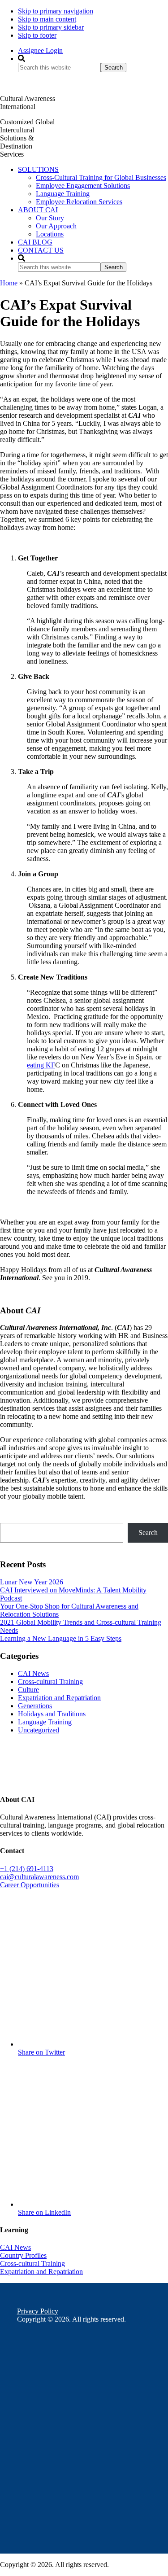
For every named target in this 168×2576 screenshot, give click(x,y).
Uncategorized (39, 1730)
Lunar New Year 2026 (32, 1582)
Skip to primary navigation (56, 11)
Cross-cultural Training (50, 1682)
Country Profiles (23, 2255)
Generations (35, 1706)
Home (9, 283)
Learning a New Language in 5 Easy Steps (61, 1638)
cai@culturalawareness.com (39, 1877)
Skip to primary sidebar (51, 27)
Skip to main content (47, 19)
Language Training (45, 1722)
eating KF (41, 1065)
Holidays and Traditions (52, 1714)
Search (148, 1533)
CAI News (33, 1673)
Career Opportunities (30, 1885)
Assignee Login (40, 50)
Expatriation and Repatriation (59, 1698)
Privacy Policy (38, 2311)
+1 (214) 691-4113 (27, 1869)
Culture (28, 1690)
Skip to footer (37, 35)
